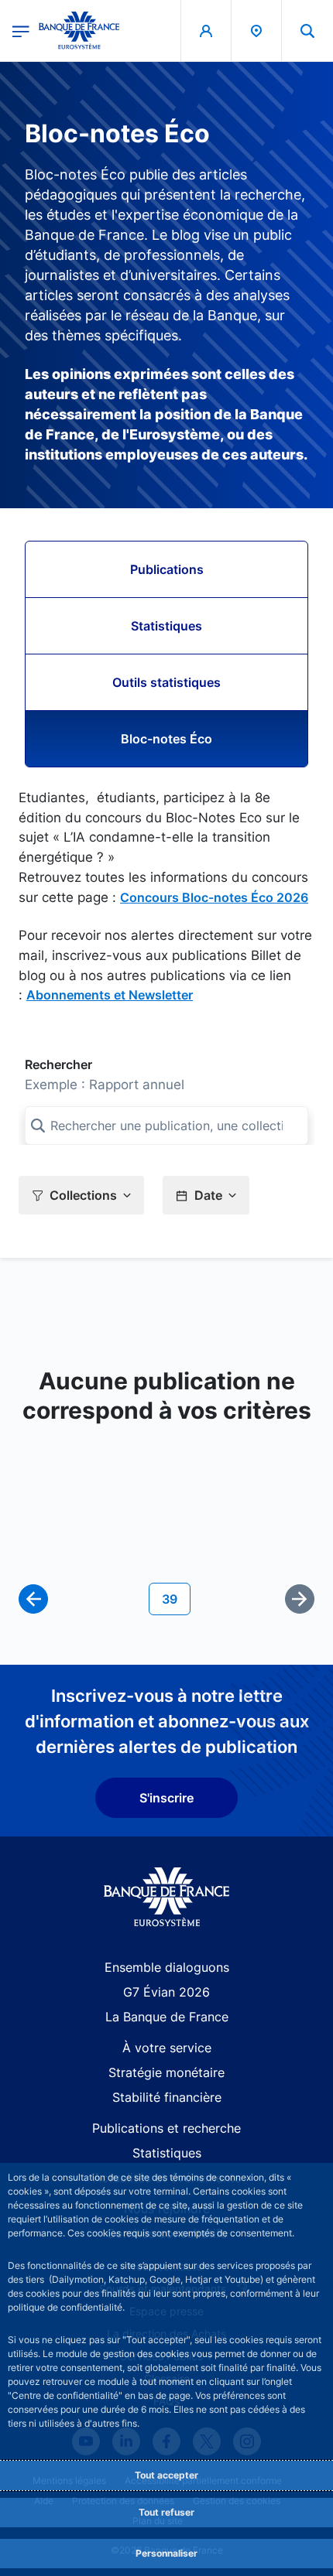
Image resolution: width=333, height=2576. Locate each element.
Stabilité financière (167, 2097)
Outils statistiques (166, 682)
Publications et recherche (166, 2128)
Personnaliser (166, 2553)
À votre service (167, 2048)
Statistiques (166, 626)
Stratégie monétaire (166, 2072)
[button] (307, 31)
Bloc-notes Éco (166, 739)
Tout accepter (166, 2475)
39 (176, 1599)
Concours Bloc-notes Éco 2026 (214, 897)
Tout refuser (166, 2512)
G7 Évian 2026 (166, 1992)
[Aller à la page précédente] (33, 1599)
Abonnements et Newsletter (110, 995)
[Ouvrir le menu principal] (21, 30)
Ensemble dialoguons (167, 1967)
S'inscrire (166, 1798)
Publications (167, 569)
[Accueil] (167, 1897)
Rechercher (58, 1064)
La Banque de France (167, 2017)
